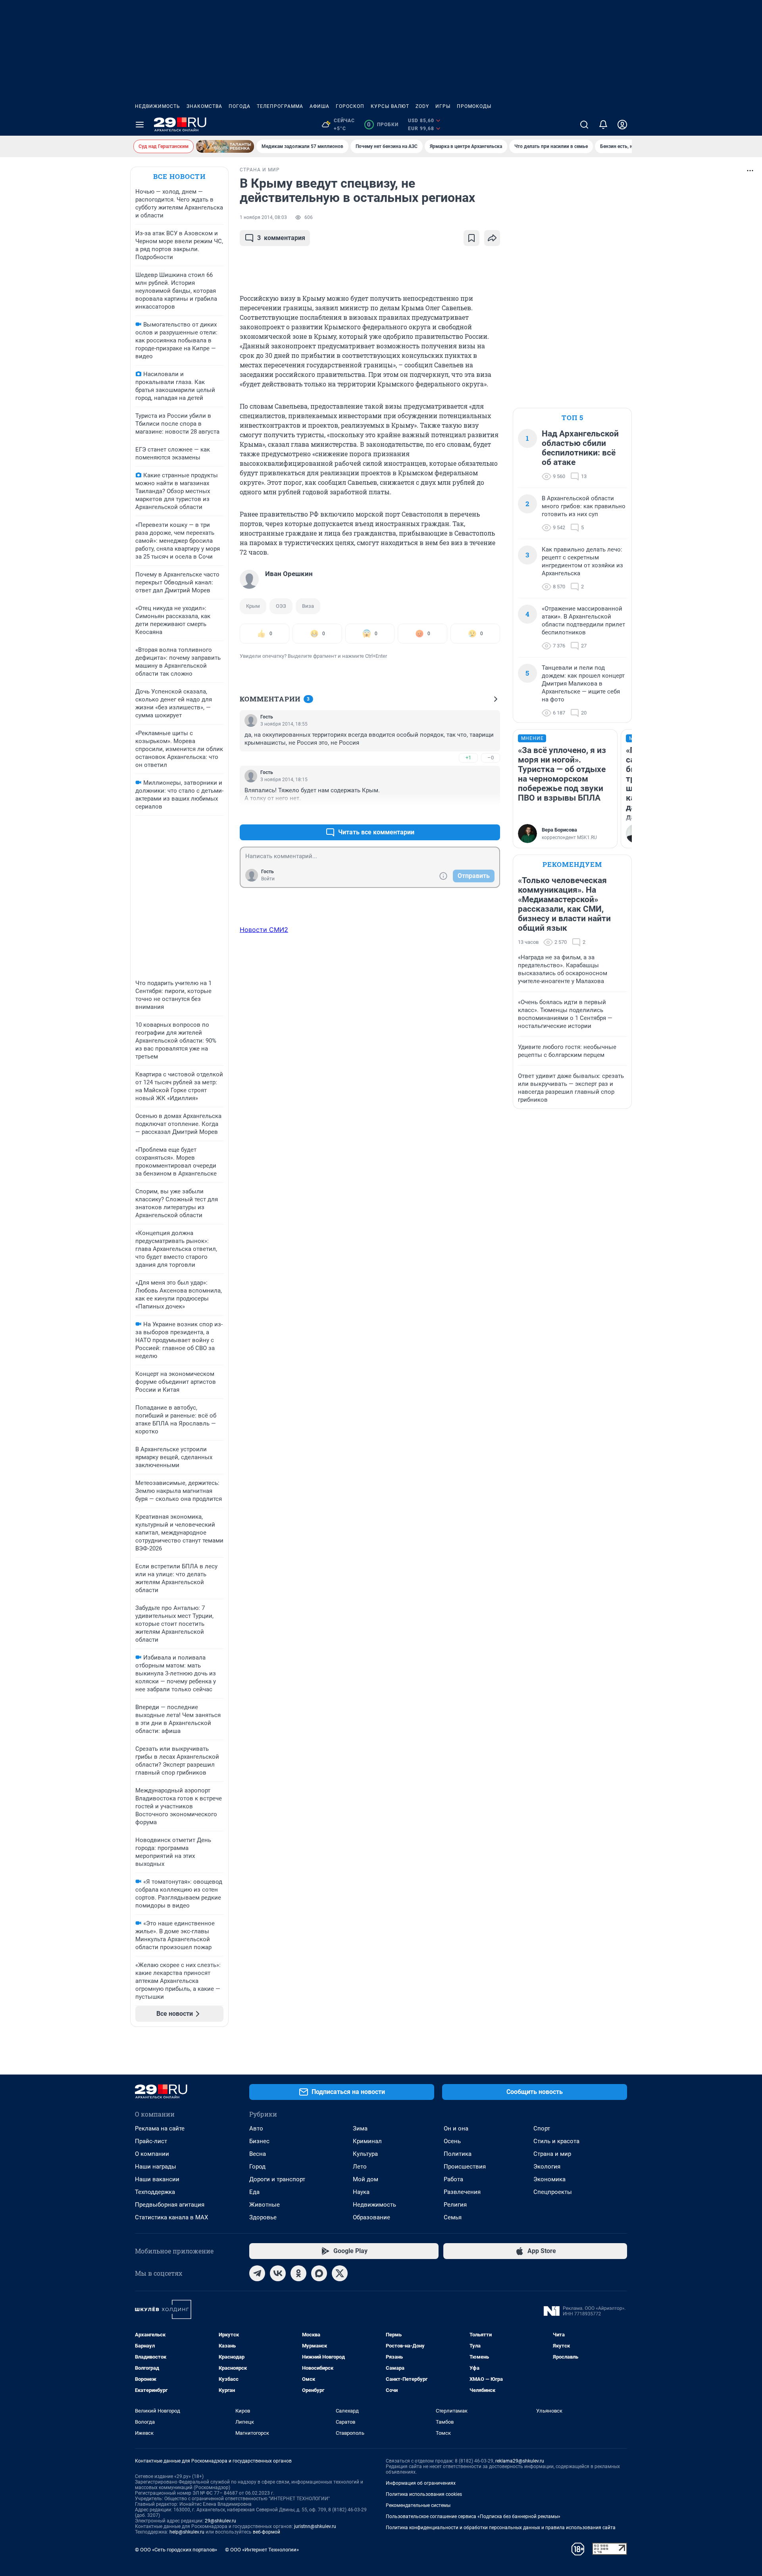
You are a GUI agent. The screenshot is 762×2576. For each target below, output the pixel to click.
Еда (254, 2192)
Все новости (179, 176)
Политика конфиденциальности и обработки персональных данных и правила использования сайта (501, 2528)
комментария (281, 238)
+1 (468, 758)
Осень (452, 2141)
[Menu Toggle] (140, 125)
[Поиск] (584, 125)
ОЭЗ (281, 606)
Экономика (549, 2179)
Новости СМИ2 (264, 930)
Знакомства (204, 106)
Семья (453, 2217)
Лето (360, 2167)
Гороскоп (350, 106)
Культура (365, 2154)
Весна (258, 2154)
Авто (256, 2128)
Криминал (367, 2141)
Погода (240, 106)
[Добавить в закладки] (471, 238)
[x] (340, 2273)
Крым (253, 606)
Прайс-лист (151, 2141)
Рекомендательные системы (418, 2505)
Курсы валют (390, 106)
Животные (265, 2205)
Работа (453, 2179)
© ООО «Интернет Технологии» (262, 2550)
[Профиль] (622, 125)
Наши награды (156, 2167)
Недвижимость (158, 106)
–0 (491, 758)
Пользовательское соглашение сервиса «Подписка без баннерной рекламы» (473, 2516)
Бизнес (259, 2141)
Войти (268, 879)
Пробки (383, 125)
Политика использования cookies (424, 2494)
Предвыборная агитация (170, 2205)
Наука (361, 2192)
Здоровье (263, 2217)
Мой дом (366, 2179)
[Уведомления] (603, 125)
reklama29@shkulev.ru (520, 2461)
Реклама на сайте (160, 2128)
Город (257, 2167)
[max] (319, 2273)
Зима (360, 2128)
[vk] (278, 2273)
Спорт (542, 2128)
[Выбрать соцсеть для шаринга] (492, 238)
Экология (547, 2167)
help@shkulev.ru (187, 2532)
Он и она (456, 2128)
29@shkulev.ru (220, 2521)
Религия (455, 2205)
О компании (152, 2154)
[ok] (298, 2273)
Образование (371, 2217)
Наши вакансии (157, 2179)
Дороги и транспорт (277, 2179)
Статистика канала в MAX (171, 2217)
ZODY (422, 106)
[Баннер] (225, 146)
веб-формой (267, 2532)
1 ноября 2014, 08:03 (263, 217)
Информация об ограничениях (421, 2483)
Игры (443, 106)
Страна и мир (552, 2154)
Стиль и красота (556, 2141)
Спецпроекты (553, 2192)
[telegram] (257, 2273)
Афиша (319, 106)
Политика (458, 2154)
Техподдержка (155, 2192)
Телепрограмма (280, 106)
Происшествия (465, 2167)
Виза (308, 606)
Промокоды (474, 106)
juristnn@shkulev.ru (315, 2526)
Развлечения (462, 2192)
